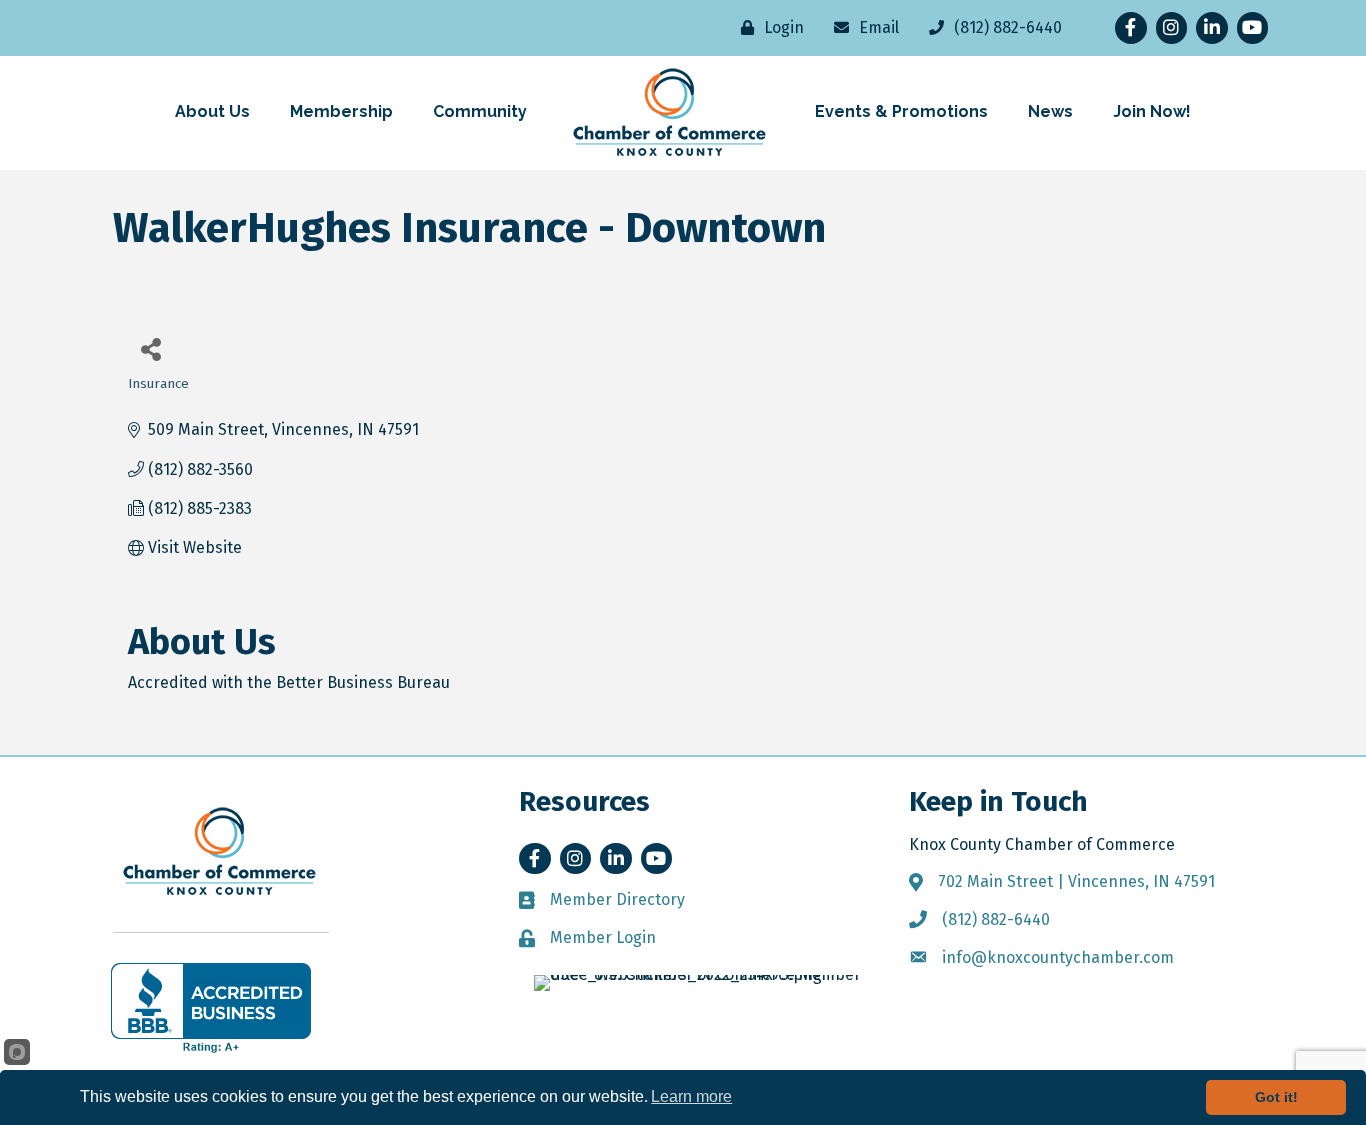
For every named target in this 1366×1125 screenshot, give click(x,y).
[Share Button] (150, 348)
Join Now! (1152, 111)
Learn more (691, 1096)
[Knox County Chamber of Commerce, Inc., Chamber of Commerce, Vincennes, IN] (211, 1008)
